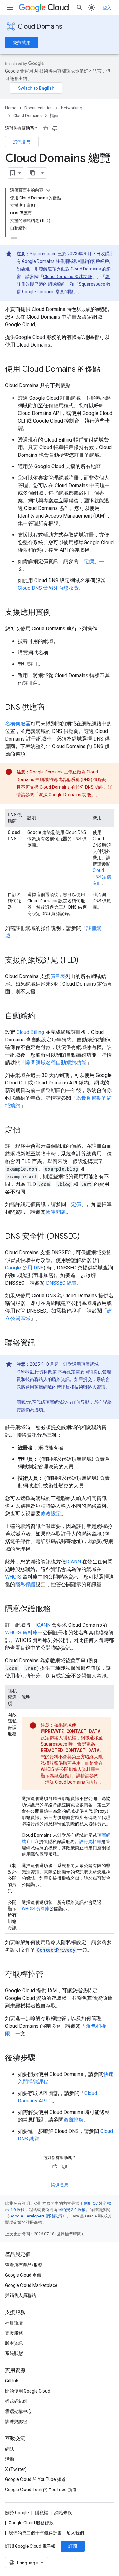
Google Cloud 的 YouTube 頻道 (35, 2479)
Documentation (39, 108)
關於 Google (17, 2513)
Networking (72, 108)
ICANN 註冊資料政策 (37, 1372)
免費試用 (22, 42)
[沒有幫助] (55, 128)
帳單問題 (56, 1212)
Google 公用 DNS (24, 1268)
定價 (89, 561)
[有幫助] (45, 128)
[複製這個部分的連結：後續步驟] (42, 2058)
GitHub (12, 2381)
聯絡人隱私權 (63, 1738)
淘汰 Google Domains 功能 (65, 795)
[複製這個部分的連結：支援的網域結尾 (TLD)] (85, 961)
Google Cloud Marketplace (31, 2285)
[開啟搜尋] (80, 8)
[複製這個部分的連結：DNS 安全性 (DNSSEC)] (86, 1237)
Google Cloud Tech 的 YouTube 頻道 (41, 2490)
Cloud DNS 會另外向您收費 (48, 588)
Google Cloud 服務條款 (31, 2523)
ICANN (73, 1562)
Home (11, 108)
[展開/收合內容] (48, 190)
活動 (10, 2459)
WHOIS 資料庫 (21, 1633)
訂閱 (73, 2546)
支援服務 (14, 2333)
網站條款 (63, 2513)
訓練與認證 (16, 2421)
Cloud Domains (40, 26)
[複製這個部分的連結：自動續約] (42, 1016)
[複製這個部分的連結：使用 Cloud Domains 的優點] (107, 370)
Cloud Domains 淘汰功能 (68, 277)
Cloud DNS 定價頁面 (102, 877)
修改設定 (51, 1514)
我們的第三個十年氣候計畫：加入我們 (46, 2533)
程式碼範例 (16, 2401)
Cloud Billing (30, 1032)
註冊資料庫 (90, 1841)
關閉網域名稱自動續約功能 (56, 1062)
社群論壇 (14, 2323)
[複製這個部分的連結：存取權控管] (50, 1975)
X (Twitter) (16, 2469)
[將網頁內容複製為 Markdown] (33, 173)
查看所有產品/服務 (24, 2265)
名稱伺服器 (18, 724)
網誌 (10, 2449)
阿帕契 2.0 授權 (72, 2210)
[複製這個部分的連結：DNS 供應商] (51, 708)
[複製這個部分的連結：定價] (27, 1130)
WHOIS (13, 1577)
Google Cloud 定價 (23, 2275)
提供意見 (22, 142)
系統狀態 (14, 2353)
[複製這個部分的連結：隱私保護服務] (57, 1609)
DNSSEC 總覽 (61, 1283)
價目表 (58, 976)
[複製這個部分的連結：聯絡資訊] (42, 1343)
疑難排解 (74, 2120)
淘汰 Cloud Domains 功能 (70, 1782)
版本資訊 (14, 2343)
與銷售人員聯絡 (21, 2295)
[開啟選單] (10, 8)
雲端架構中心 (18, 2411)
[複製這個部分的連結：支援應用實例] (57, 613)
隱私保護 (25, 1584)
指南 (54, 115)
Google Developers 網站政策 (36, 2216)
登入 (107, 8)
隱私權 (42, 2513)
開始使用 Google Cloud (28, 2391)
